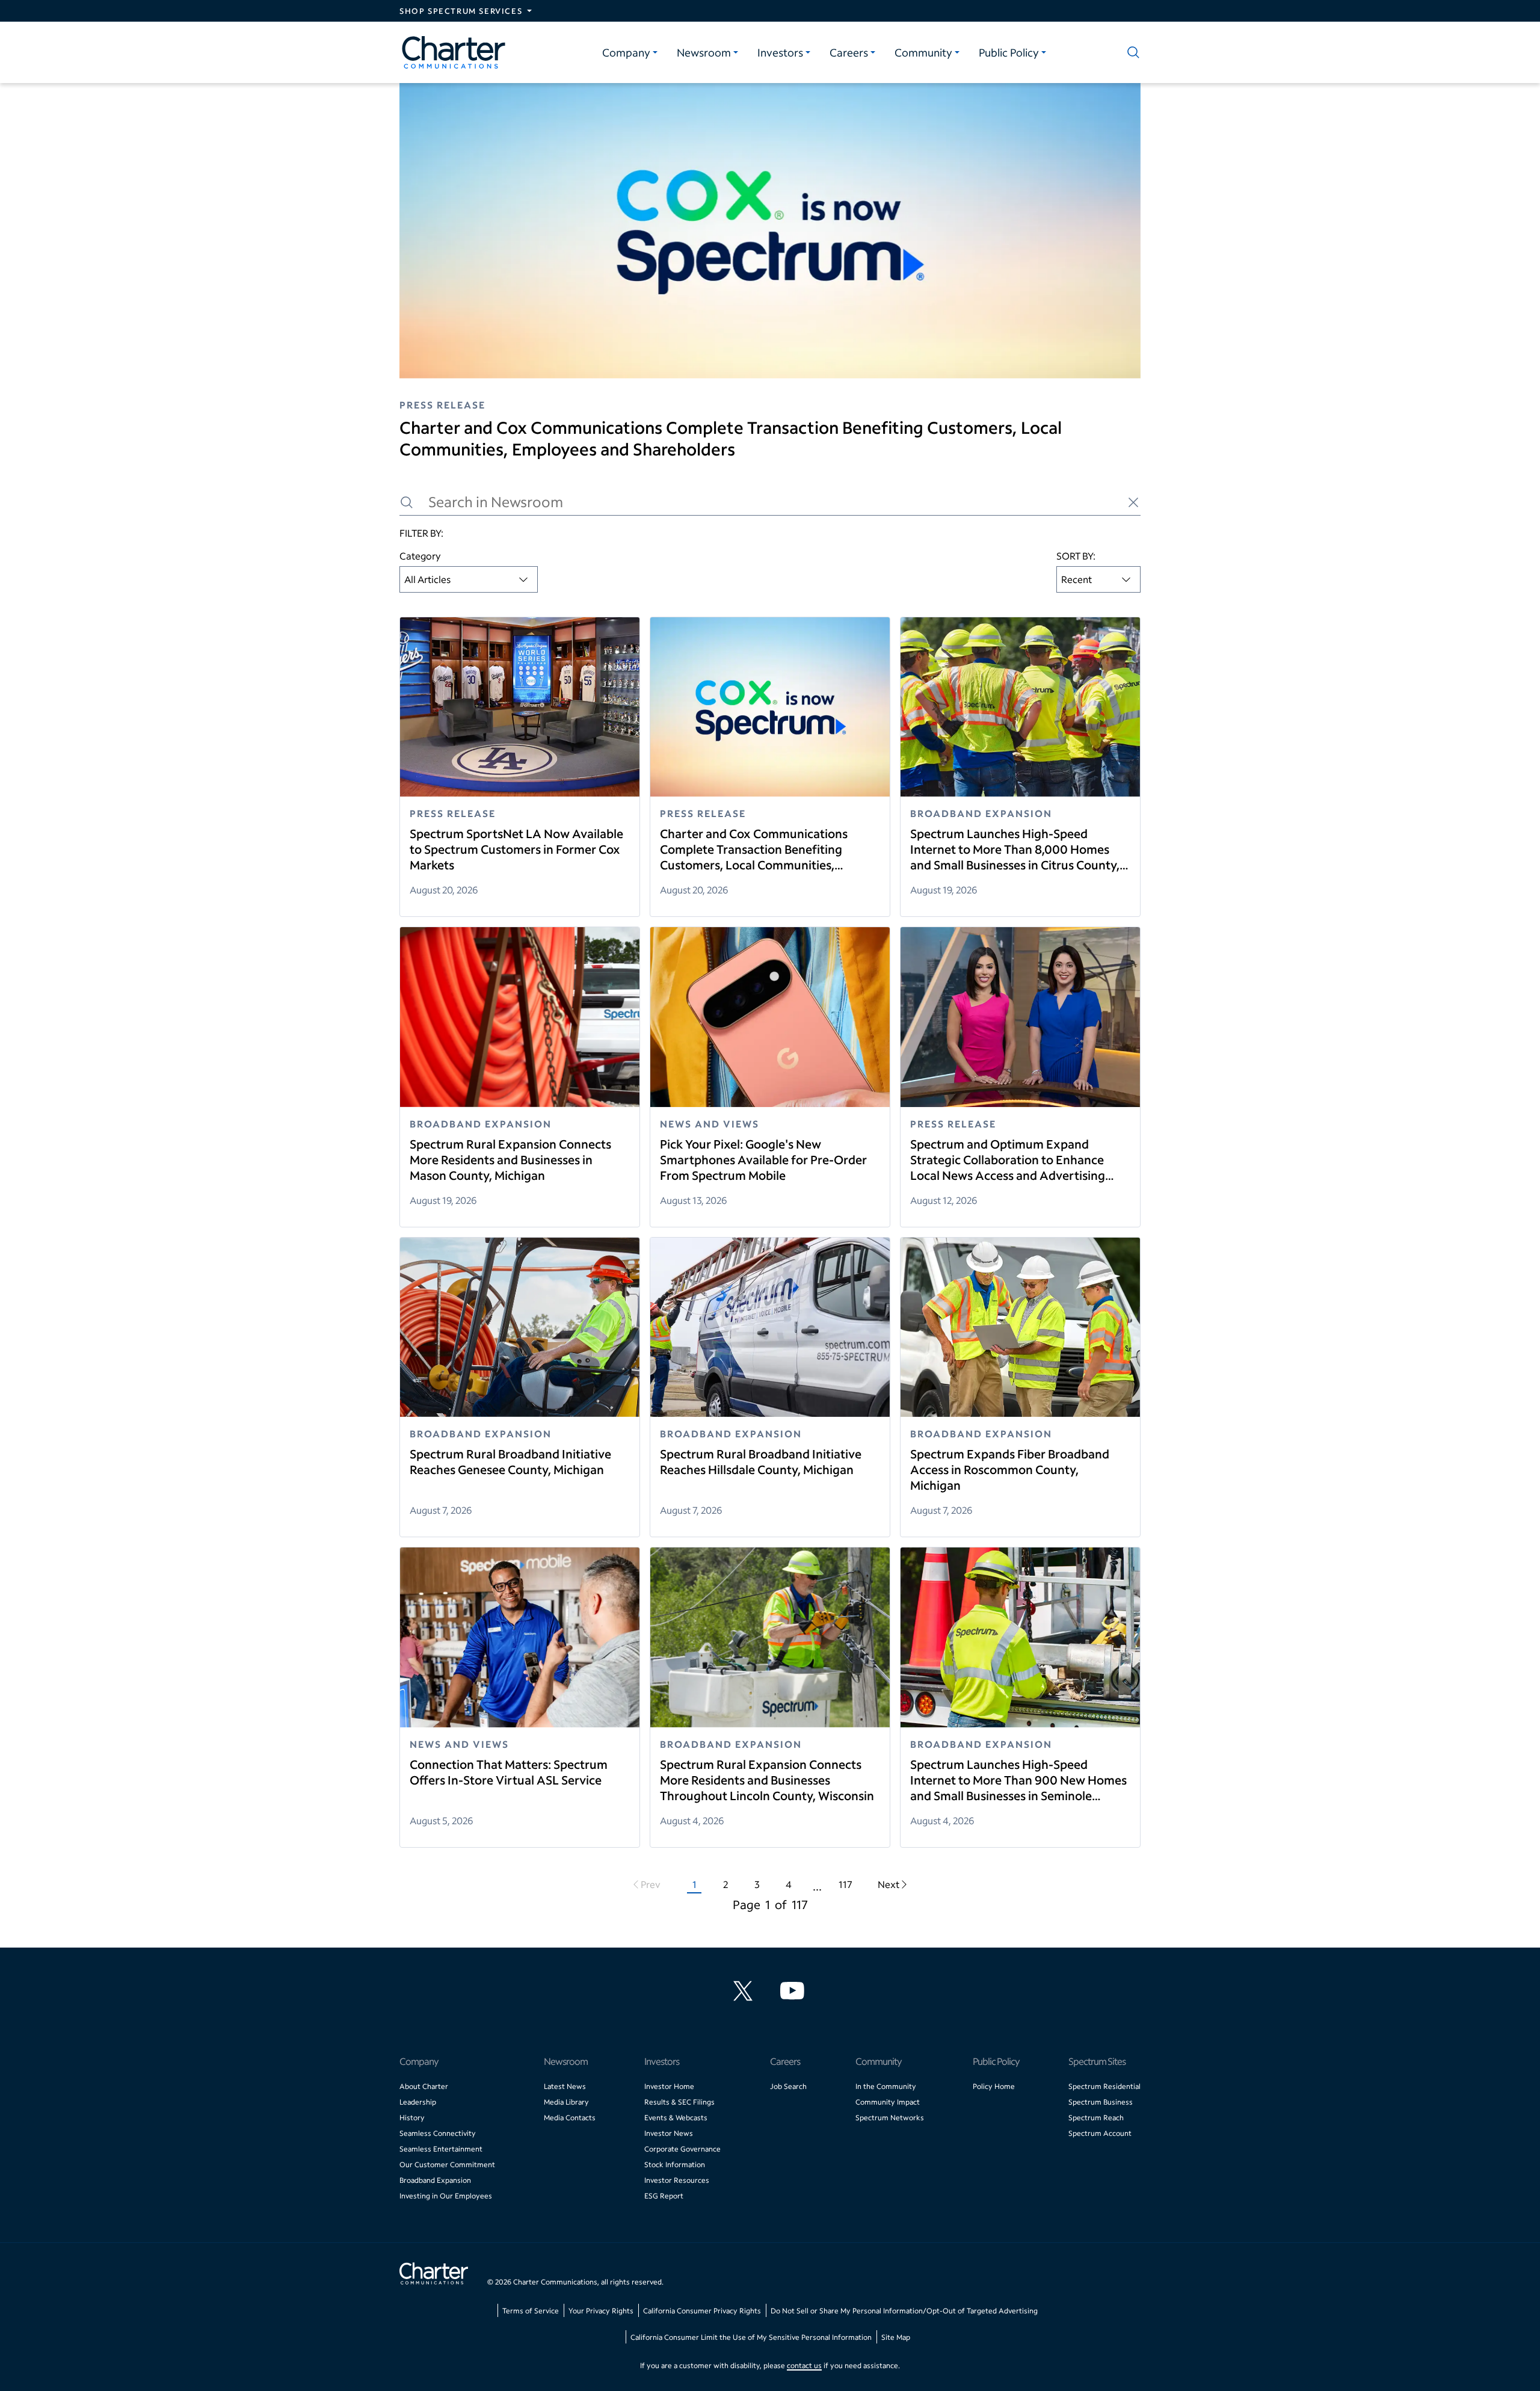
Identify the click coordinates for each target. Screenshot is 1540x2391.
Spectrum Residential (1104, 2086)
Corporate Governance (682, 2149)
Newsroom (704, 52)
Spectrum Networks (890, 2118)
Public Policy (1009, 52)
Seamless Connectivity (438, 2133)
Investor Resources (677, 2180)
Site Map (896, 2337)
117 (845, 1884)
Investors (780, 52)
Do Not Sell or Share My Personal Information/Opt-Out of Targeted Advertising (904, 2311)
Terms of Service (531, 2311)
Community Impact (888, 2102)
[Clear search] (1133, 502)
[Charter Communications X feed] (745, 1991)
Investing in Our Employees (446, 2196)
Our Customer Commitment (447, 2164)
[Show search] (1131, 52)
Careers (849, 52)
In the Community (886, 2086)
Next (889, 1884)
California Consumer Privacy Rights (702, 2311)
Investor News (669, 2133)
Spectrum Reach (1096, 2118)
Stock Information (675, 2164)
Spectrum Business (1101, 2102)
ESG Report (664, 2196)
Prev (651, 1884)
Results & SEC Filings (679, 2102)
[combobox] (469, 579)
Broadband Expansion (435, 2180)
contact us (804, 2365)
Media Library (566, 2102)
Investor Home (669, 2086)
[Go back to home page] (434, 2275)
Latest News (565, 2086)
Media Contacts (570, 2118)
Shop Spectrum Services (461, 11)
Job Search (788, 2086)
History (412, 2118)
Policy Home (994, 2086)
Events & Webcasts (676, 2118)
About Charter (424, 2086)
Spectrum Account (1100, 2133)
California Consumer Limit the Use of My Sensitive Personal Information (751, 2337)
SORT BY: (1076, 556)
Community (923, 52)
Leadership (418, 2102)
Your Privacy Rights (601, 2311)
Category (420, 556)
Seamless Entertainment (441, 2149)
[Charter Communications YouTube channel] (795, 1991)
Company (626, 52)
